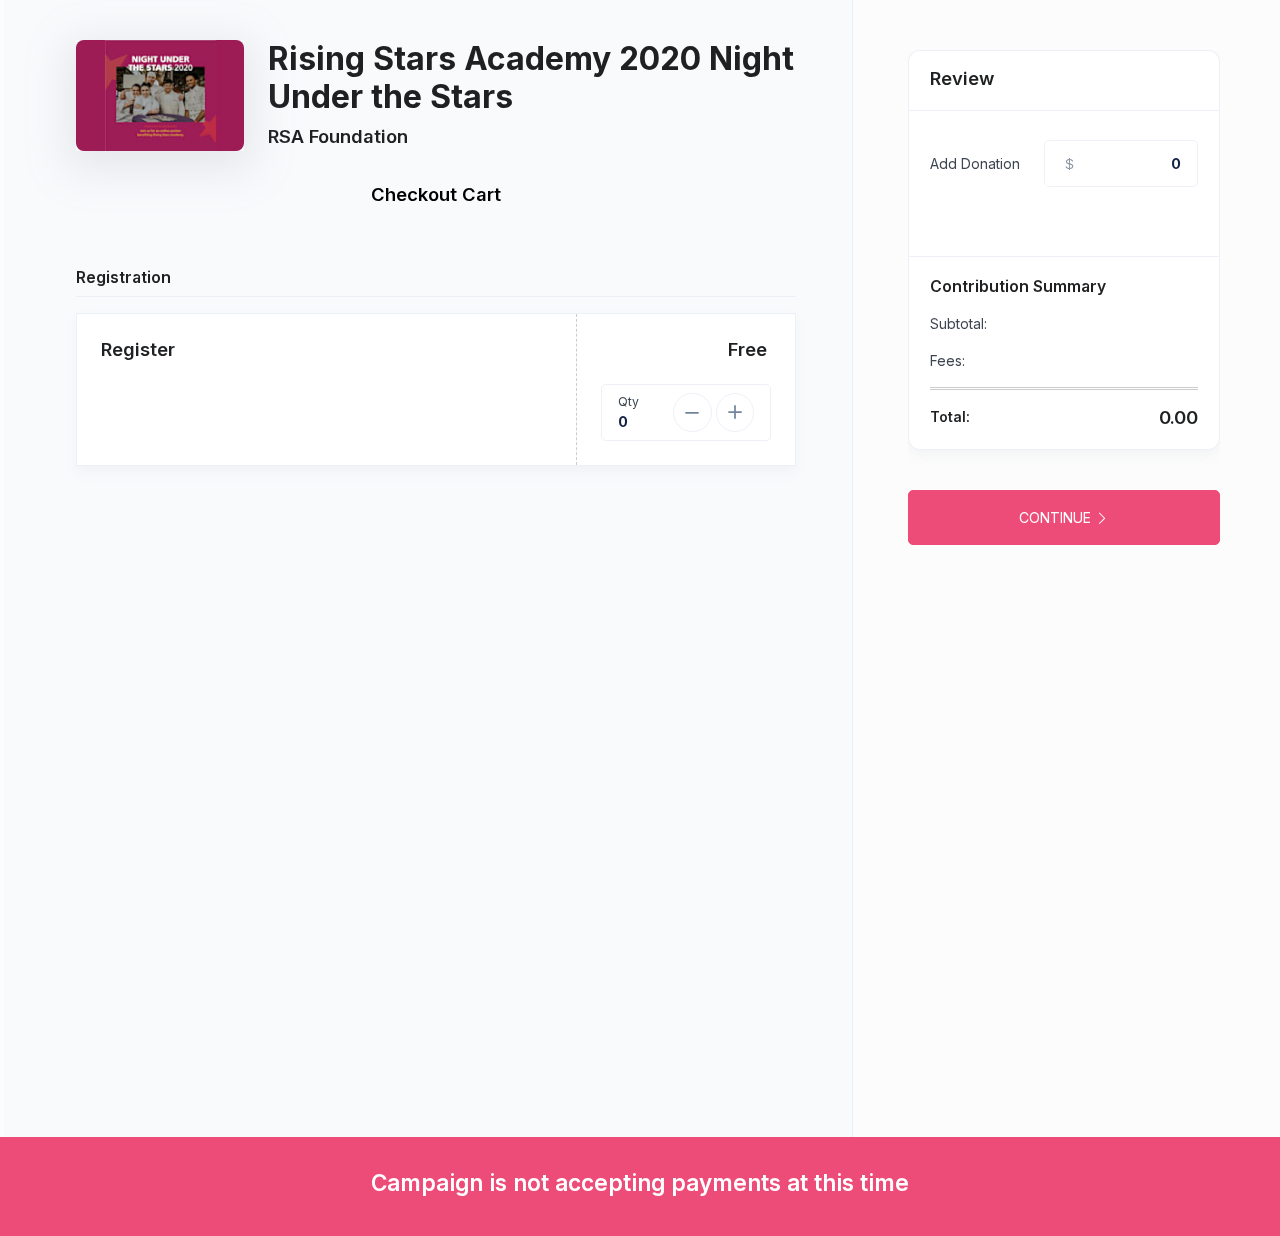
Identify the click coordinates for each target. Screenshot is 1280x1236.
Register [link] (138, 349)
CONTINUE (1057, 517)
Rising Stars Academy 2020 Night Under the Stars (531, 77)
